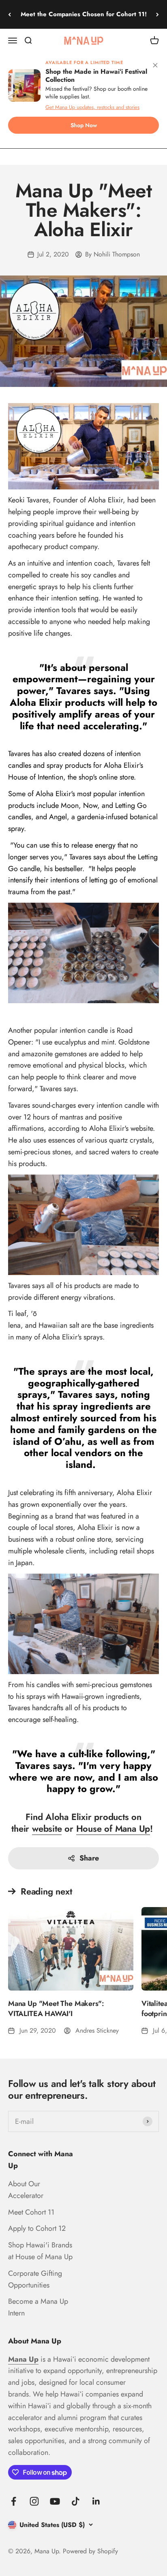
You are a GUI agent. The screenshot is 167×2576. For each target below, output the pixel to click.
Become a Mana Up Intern (38, 2307)
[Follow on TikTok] (76, 2501)
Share (89, 1858)
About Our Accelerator (26, 2190)
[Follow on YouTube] (55, 2501)
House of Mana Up (113, 1828)
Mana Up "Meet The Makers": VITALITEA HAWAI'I (56, 2009)
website (47, 1828)
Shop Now (84, 125)
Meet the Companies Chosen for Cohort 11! (84, 14)
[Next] (157, 14)
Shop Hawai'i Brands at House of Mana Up (40, 2251)
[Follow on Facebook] (14, 2501)
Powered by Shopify (90, 2551)
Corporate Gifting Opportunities (35, 2279)
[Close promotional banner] (155, 67)
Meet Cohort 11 (31, 2212)
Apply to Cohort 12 (37, 2228)
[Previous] (10, 14)
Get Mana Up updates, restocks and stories (92, 107)
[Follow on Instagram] (34, 2501)
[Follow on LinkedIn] (96, 2501)
